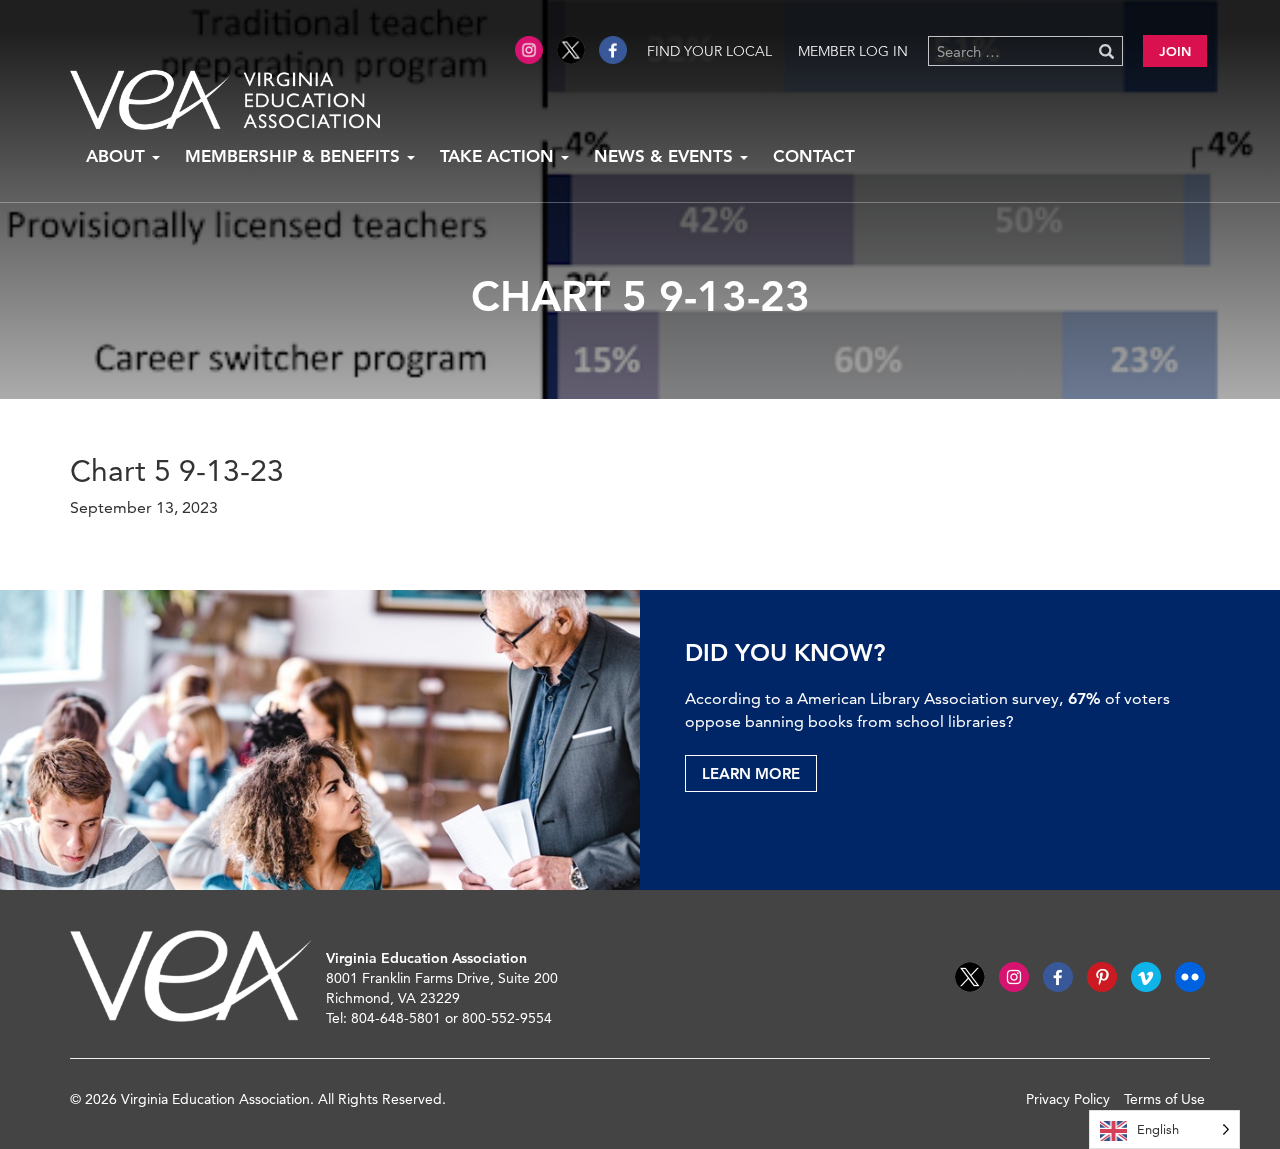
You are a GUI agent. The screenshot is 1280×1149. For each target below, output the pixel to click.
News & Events (666, 156)
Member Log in (853, 51)
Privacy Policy (1068, 1099)
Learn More (751, 773)
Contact (814, 156)
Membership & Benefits (295, 156)
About (118, 156)
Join (1175, 51)
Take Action (499, 156)
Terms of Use (1164, 1099)
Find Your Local (709, 51)
